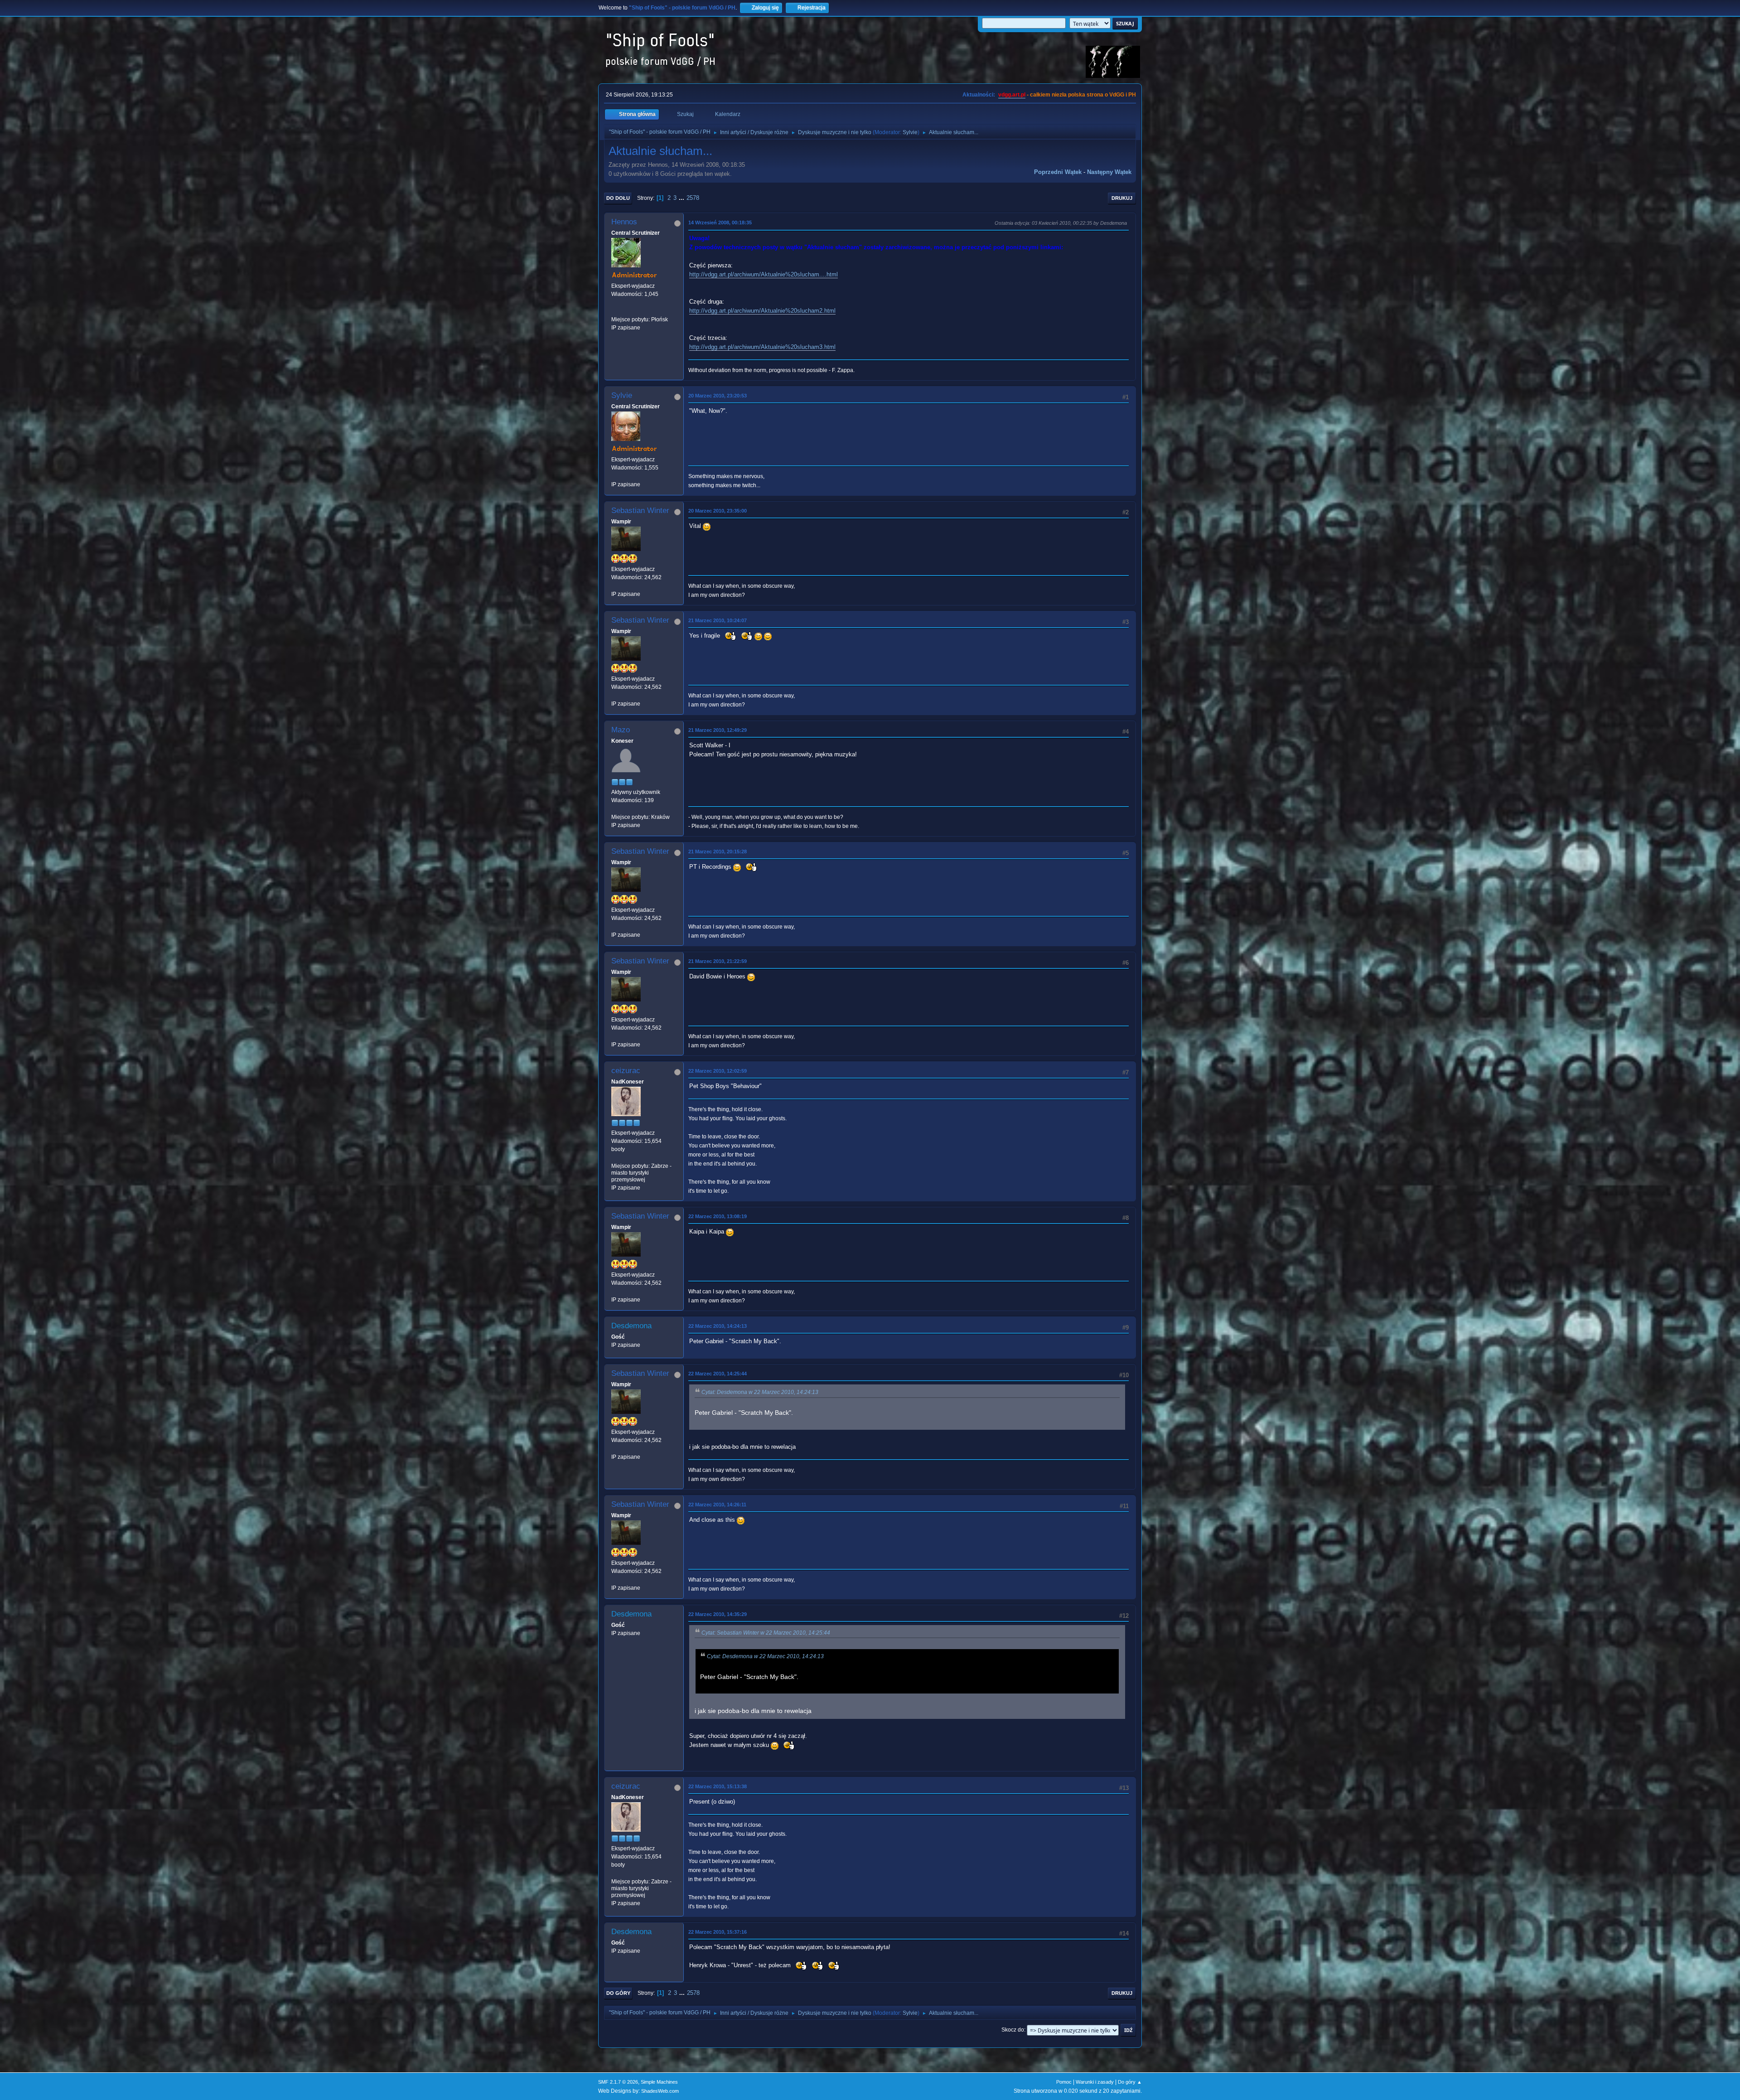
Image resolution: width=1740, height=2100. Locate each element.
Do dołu (618, 198)
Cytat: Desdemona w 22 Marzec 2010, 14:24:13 (760, 1392)
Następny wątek (1109, 172)
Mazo (621, 730)
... (682, 198)
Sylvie (910, 132)
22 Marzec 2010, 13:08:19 (718, 1216)
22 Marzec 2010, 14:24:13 (718, 1326)
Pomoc (1064, 2082)
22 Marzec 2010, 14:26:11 (717, 1505)
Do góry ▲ (1130, 2082)
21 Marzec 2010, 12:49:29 (718, 730)
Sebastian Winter (640, 510)
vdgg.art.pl (1012, 95)
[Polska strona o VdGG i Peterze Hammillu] (615, 311)
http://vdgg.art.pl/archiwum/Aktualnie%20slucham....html (764, 274)
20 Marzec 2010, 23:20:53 (718, 396)
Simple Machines (659, 2082)
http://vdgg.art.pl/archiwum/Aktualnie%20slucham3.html (762, 347)
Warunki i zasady (1095, 2082)
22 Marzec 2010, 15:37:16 (718, 1932)
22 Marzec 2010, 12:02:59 (718, 1071)
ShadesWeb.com (660, 2091)
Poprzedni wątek (1058, 172)
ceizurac (626, 1071)
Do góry (618, 1993)
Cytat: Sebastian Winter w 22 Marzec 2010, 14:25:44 (766, 1633)
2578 (693, 198)
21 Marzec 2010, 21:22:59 (718, 961)
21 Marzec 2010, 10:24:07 (718, 620)
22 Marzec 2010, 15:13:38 (718, 1786)
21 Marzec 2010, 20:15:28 (718, 852)
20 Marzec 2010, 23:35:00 (718, 511)
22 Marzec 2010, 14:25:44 (718, 1374)
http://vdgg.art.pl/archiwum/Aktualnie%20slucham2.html (762, 311)
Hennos (624, 222)
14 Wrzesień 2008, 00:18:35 (720, 223)
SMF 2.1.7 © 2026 (618, 2082)
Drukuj (1122, 198)
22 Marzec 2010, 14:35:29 (718, 1614)
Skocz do (1013, 2030)
